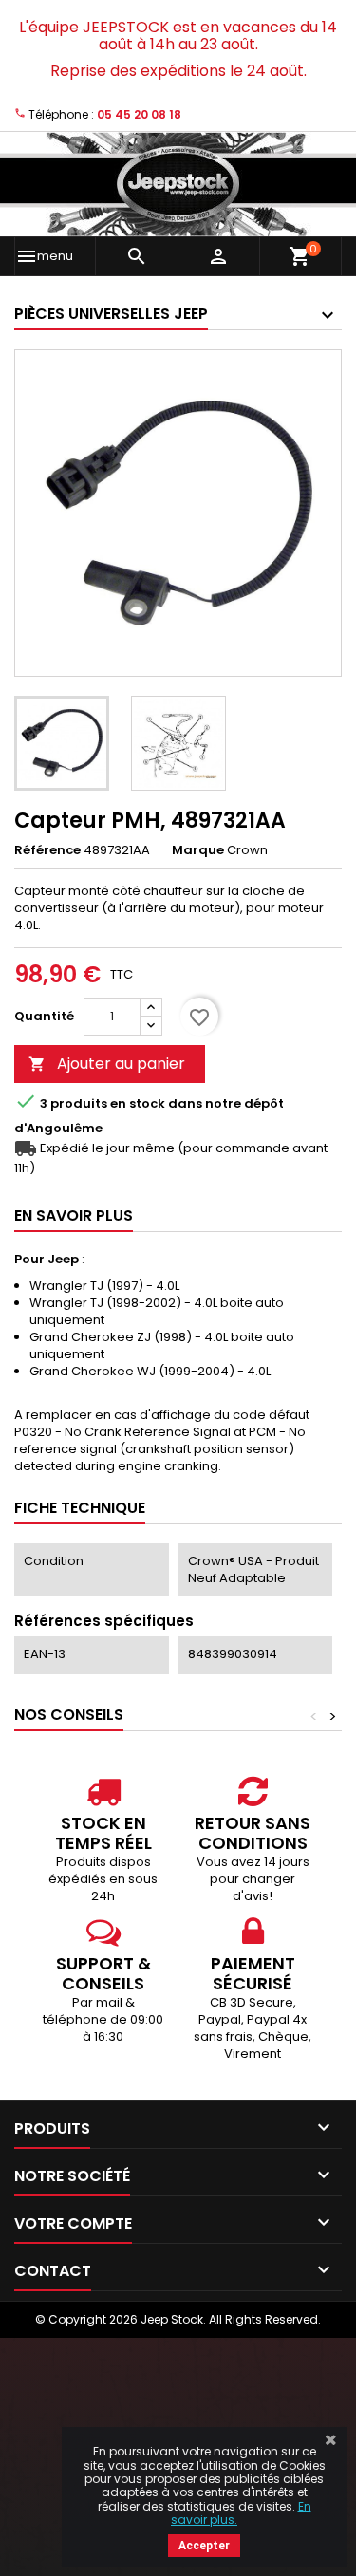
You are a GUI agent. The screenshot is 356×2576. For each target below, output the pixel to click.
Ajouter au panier (107, 1064)
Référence (47, 850)
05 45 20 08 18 (139, 114)
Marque (198, 850)
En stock (138, 1104)
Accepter (204, 2546)
